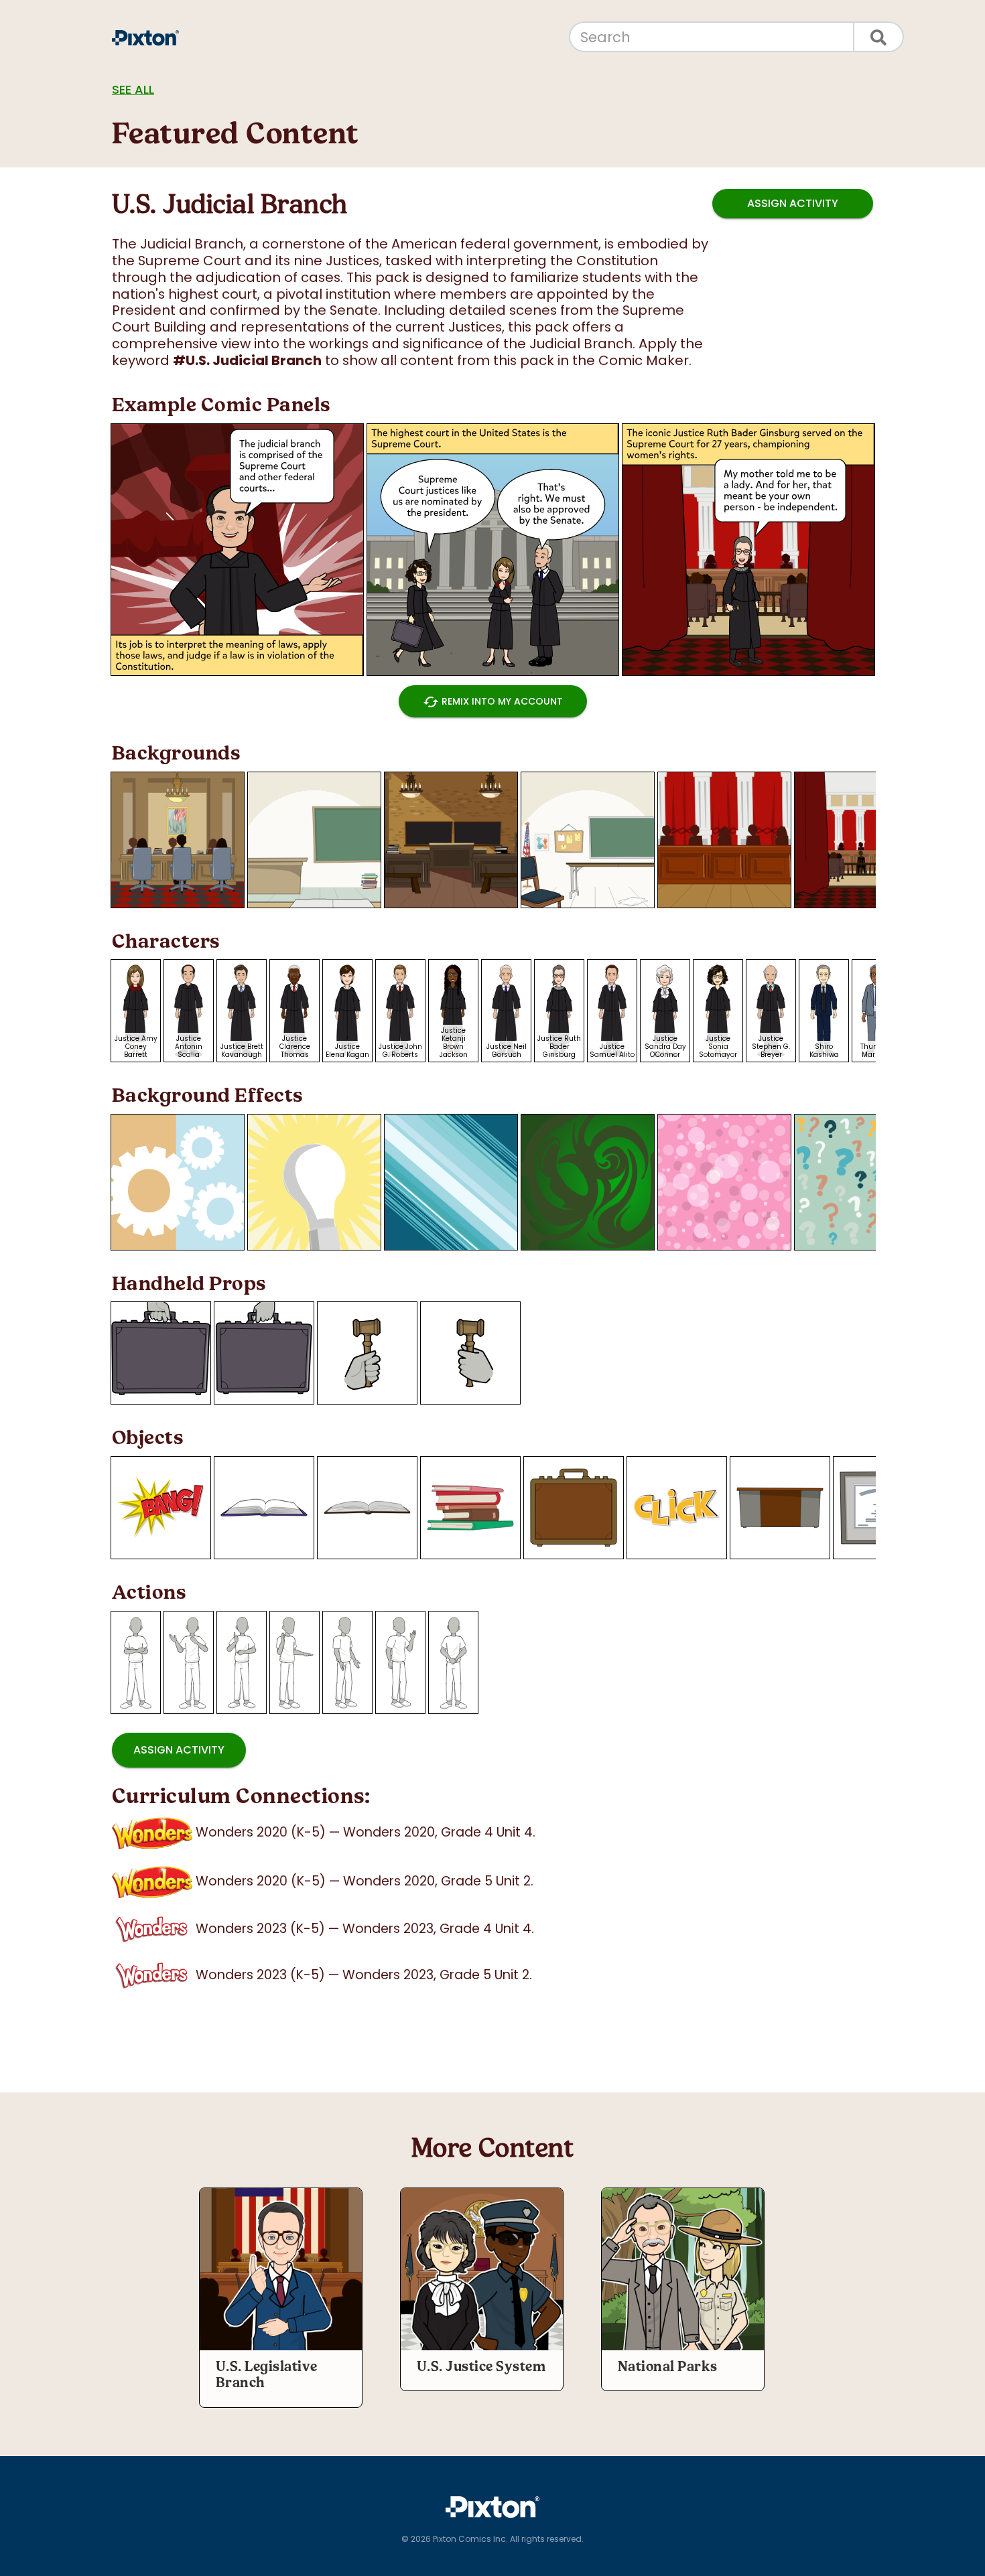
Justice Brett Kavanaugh (242, 1051)
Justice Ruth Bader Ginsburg (559, 1047)
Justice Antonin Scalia (189, 1047)
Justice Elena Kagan (347, 1051)
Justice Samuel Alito (612, 1051)
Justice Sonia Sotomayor (718, 1047)
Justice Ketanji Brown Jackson (454, 1043)
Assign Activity (793, 203)
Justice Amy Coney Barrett (136, 1047)
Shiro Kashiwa (824, 1051)
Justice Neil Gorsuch (507, 1051)
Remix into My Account (493, 702)
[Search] (879, 37)
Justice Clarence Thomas (295, 1047)
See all (133, 89)
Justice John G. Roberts (400, 1051)
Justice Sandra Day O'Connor (665, 1047)
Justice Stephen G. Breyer (771, 1047)
